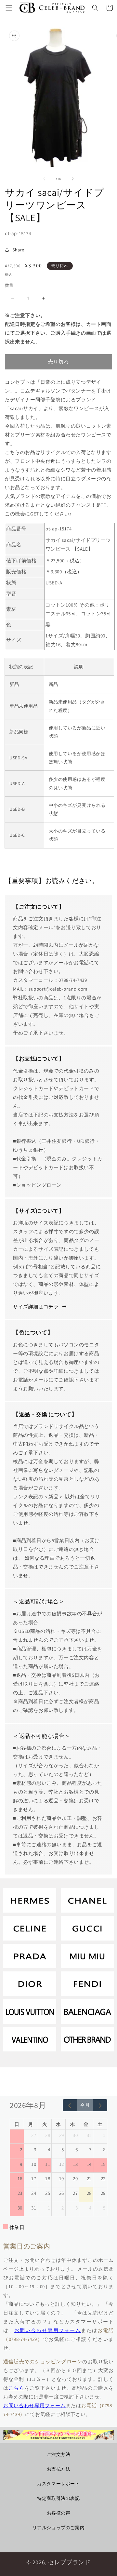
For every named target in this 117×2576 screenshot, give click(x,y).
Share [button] (18, 250)
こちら (16, 2388)
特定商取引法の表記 (58, 2498)
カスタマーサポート (58, 2484)
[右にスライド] (73, 179)
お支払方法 (59, 2469)
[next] (100, 2105)
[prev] (70, 2105)
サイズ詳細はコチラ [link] (36, 1307)
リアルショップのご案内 (59, 2528)
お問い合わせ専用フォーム (48, 2330)
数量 (9, 285)
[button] (9, 8)
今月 (85, 2105)
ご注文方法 (59, 2454)
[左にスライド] (44, 179)
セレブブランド (69, 2562)
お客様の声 (59, 2513)
